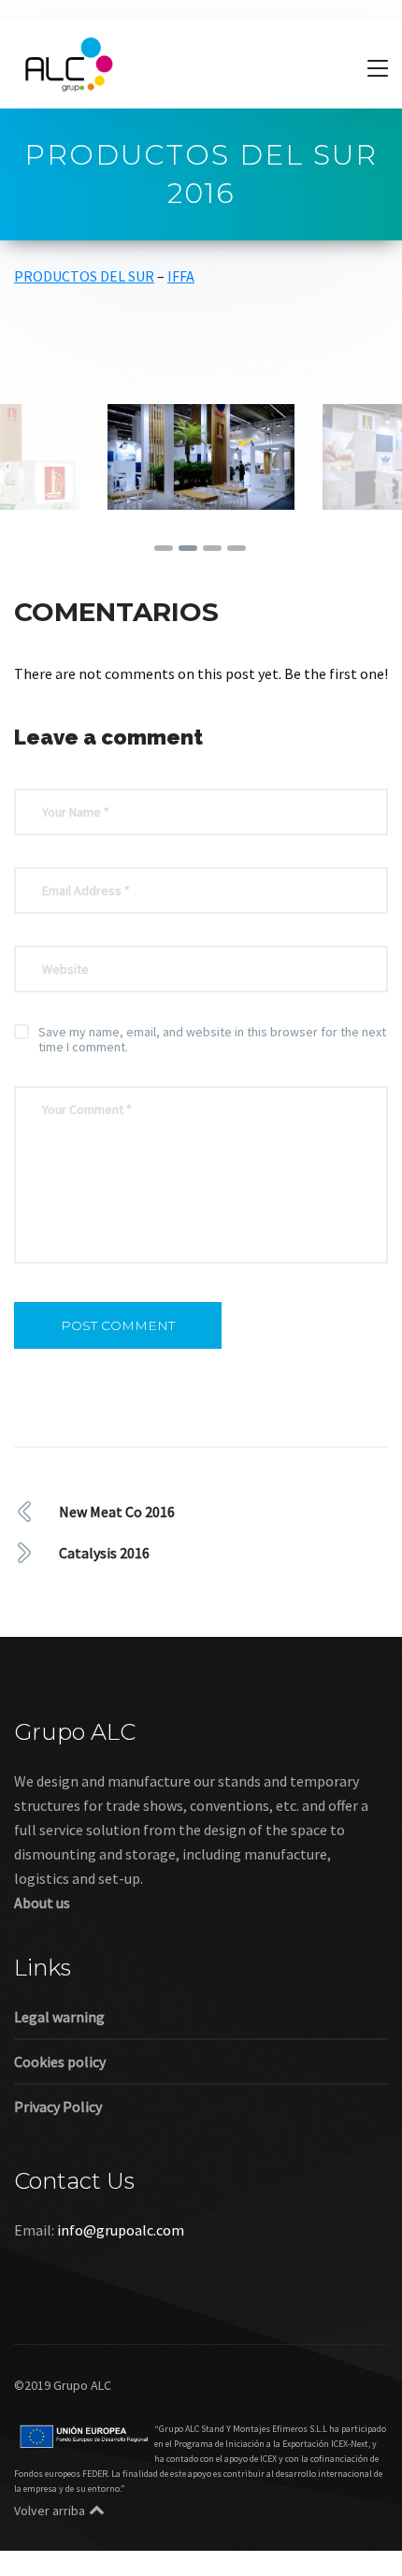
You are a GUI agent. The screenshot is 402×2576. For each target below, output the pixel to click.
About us (42, 1903)
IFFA (181, 276)
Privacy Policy (58, 2106)
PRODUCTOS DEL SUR (84, 276)
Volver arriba (50, 2511)
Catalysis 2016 (104, 1553)
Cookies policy (60, 2062)
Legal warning (59, 2017)
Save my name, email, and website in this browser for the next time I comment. (212, 1039)
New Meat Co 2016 (117, 1512)
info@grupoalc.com (121, 2230)
